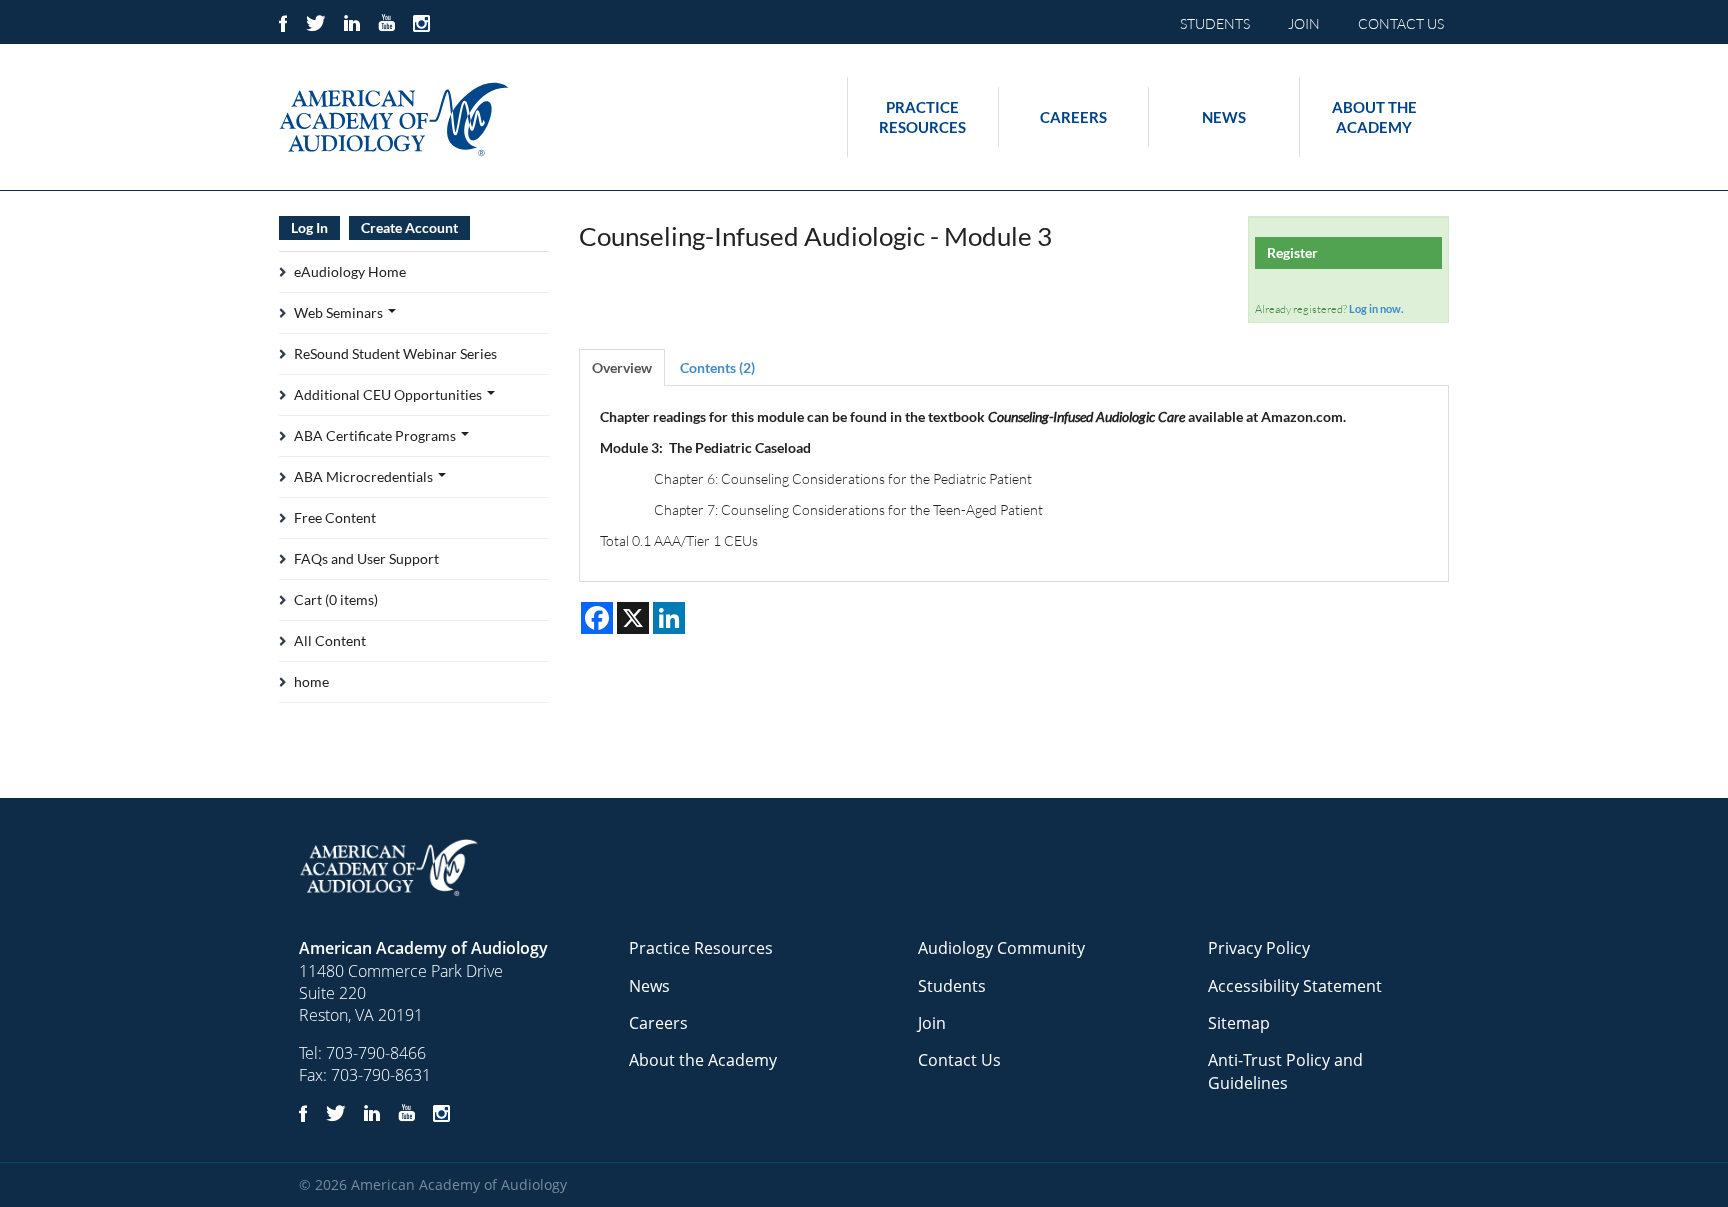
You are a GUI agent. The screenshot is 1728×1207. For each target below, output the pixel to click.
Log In (309, 227)
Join (932, 1023)
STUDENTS (1215, 23)
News (1224, 117)
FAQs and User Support (366, 558)
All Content (330, 640)
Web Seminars (340, 312)
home (311, 681)
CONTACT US (1401, 23)
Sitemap (1239, 1023)
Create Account (409, 227)
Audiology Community (1001, 948)
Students (952, 986)
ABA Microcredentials (365, 476)
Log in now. (1376, 308)
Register (1292, 252)
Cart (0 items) (336, 599)
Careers (1073, 117)
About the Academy (1374, 117)
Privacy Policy (1259, 948)
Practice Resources (922, 117)
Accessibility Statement (1295, 986)
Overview (622, 367)
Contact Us (959, 1060)
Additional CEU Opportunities (389, 394)
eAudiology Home (350, 271)
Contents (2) (717, 367)
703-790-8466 (376, 1053)
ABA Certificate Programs (376, 435)
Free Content (335, 517)
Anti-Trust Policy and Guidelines (1285, 1071)
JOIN (1304, 23)
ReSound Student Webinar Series (395, 353)
